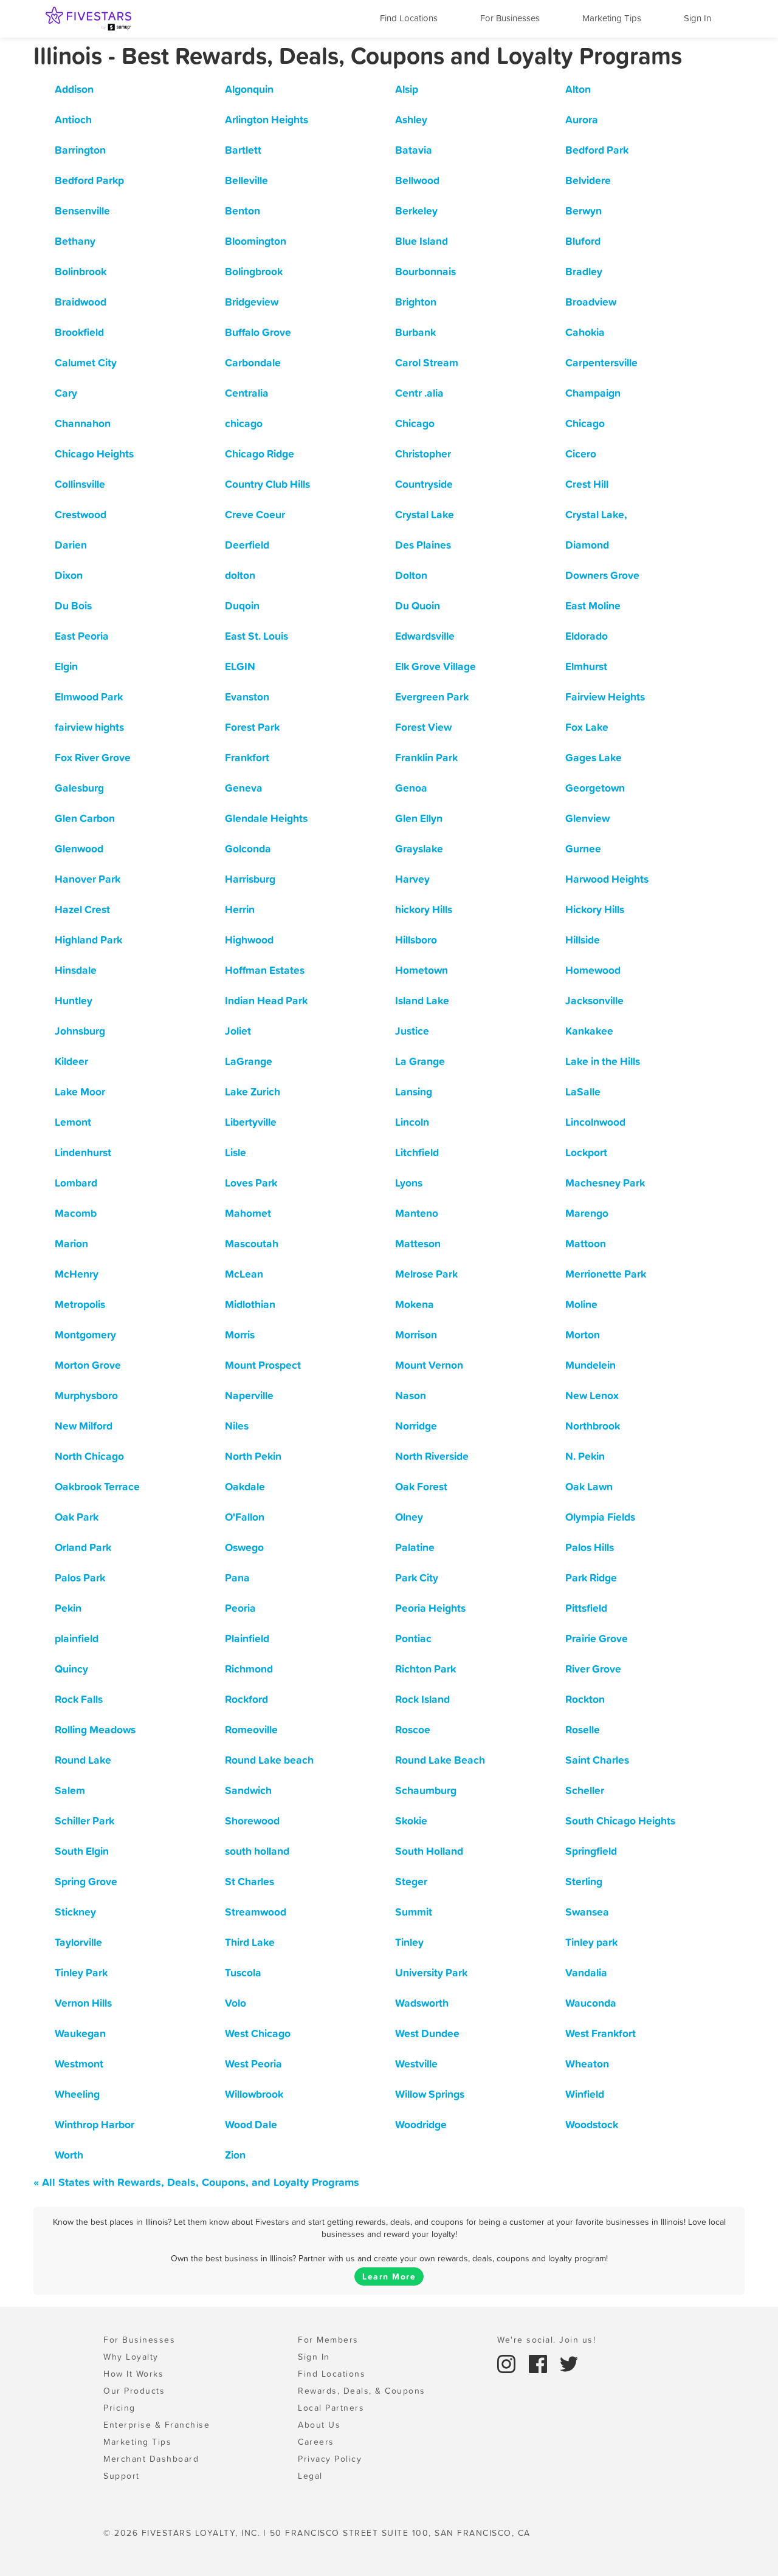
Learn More (389, 2276)
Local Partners (331, 2408)
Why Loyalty (131, 2357)
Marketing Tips (612, 18)
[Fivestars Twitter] (569, 2363)
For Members (328, 2340)
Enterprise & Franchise (157, 2425)
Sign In (697, 18)
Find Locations (409, 18)
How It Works (133, 2374)
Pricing (119, 2408)
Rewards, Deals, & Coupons (362, 2391)
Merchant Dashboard (151, 2459)
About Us (319, 2425)
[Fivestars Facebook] (540, 2363)
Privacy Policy (330, 2459)
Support (122, 2476)
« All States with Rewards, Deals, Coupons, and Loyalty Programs (196, 2182)
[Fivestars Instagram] (508, 2363)
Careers (316, 2442)
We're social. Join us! (546, 2340)
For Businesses (510, 18)
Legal (310, 2476)
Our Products (134, 2391)
